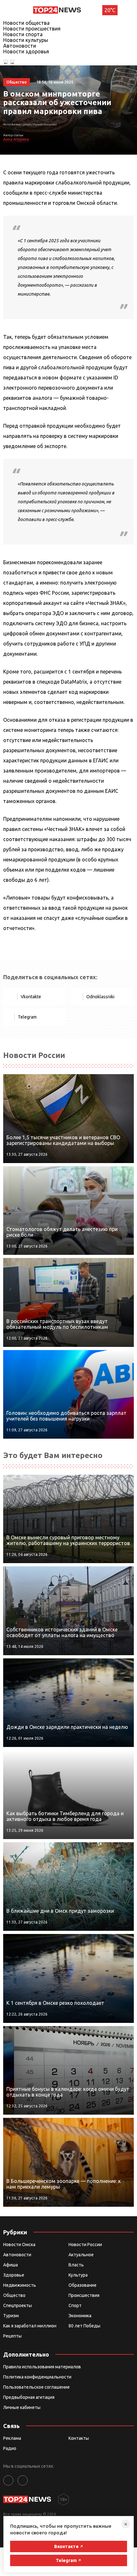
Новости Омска (19, 2245)
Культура (78, 2275)
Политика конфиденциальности (37, 2377)
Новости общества (26, 23)
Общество (14, 2295)
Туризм (11, 2316)
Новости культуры (26, 40)
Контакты (79, 2438)
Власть (76, 2265)
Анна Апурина (16, 139)
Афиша (11, 2265)
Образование (83, 2285)
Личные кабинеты (22, 2407)
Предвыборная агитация (29, 2397)
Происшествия (84, 2295)
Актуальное (81, 2255)
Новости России (85, 2245)
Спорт (75, 2305)
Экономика (80, 2316)
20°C (110, 10)
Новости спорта (23, 34)
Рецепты (12, 2336)
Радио (10, 2448)
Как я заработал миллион (30, 2326)
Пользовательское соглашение (36, 2387)
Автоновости (20, 46)
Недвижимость (20, 2285)
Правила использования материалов (42, 2367)
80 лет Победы (84, 2326)
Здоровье (14, 2275)
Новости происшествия (32, 29)
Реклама (12, 2438)
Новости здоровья (26, 51)
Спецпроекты (18, 2305)
